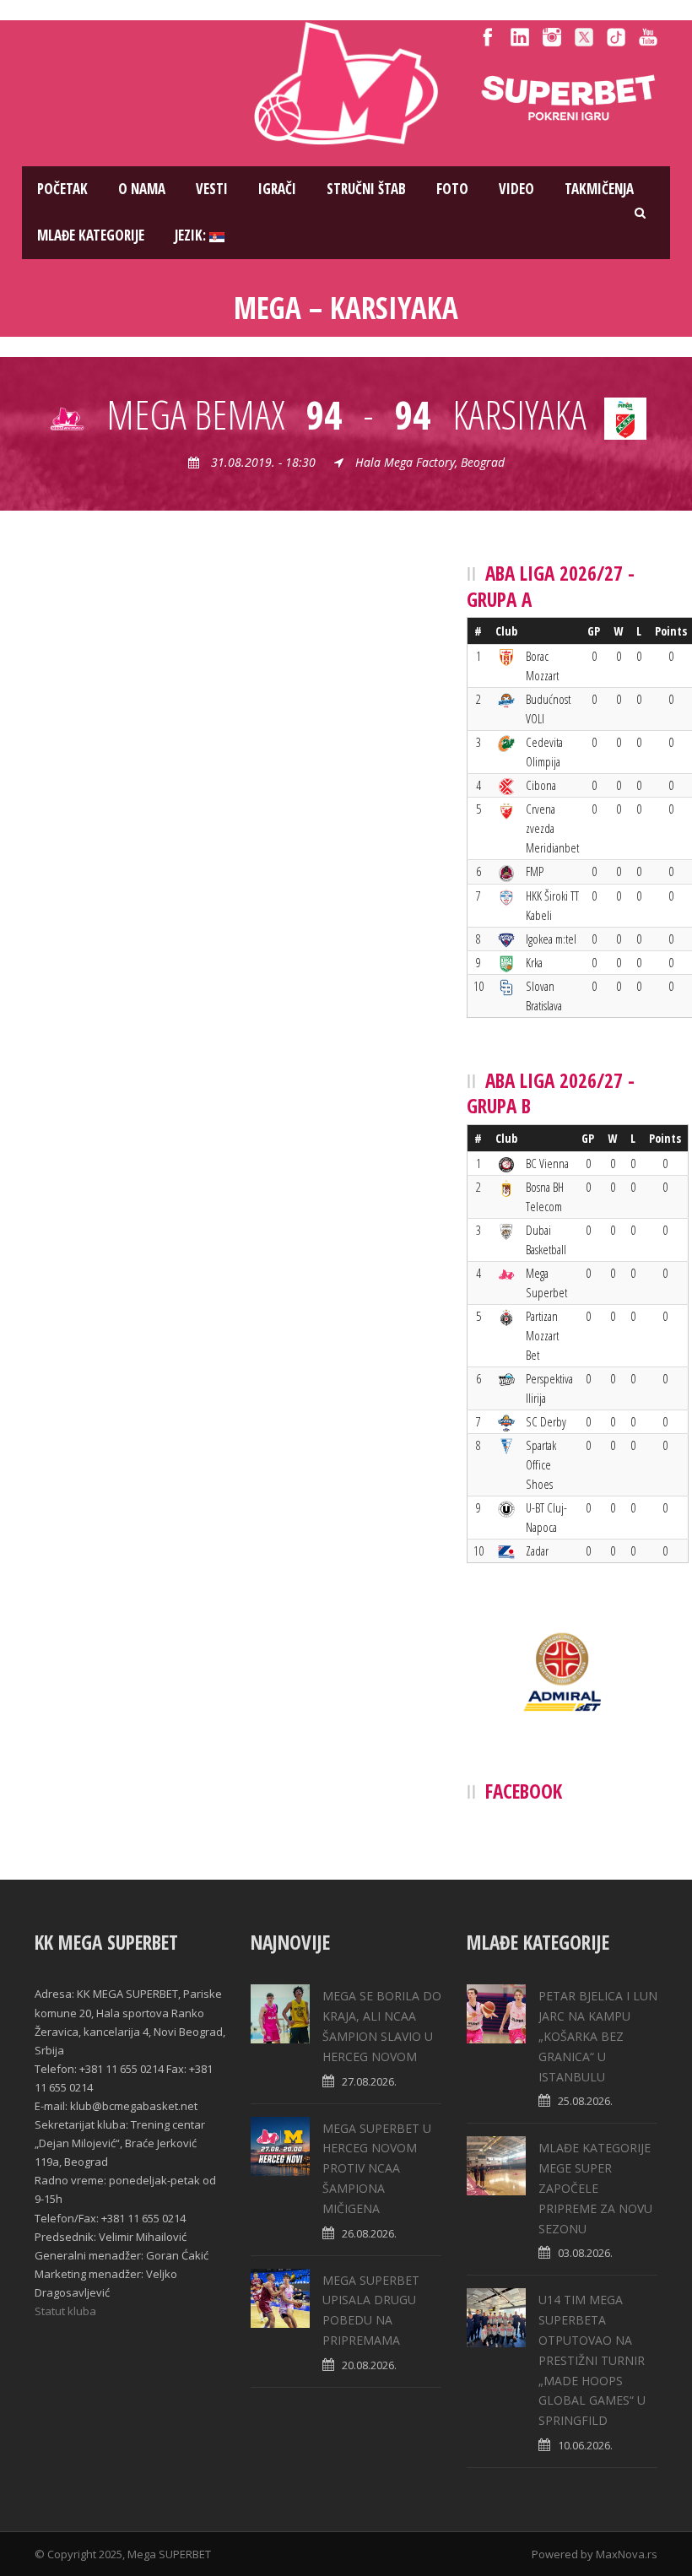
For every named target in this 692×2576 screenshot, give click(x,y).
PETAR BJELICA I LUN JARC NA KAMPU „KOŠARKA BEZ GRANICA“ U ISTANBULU (598, 2036)
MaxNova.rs (627, 2554)
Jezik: (192, 235)
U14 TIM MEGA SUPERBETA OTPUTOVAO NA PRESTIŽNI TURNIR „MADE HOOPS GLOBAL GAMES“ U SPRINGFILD (592, 2360)
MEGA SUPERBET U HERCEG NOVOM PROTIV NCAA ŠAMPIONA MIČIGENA (377, 2168)
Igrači (277, 189)
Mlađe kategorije (91, 235)
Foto (452, 189)
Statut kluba (65, 2311)
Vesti (212, 189)
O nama (142, 189)
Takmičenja (599, 189)
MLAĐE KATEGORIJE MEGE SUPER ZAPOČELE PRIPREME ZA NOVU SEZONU (595, 2188)
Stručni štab (366, 189)
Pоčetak (62, 189)
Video (516, 189)
